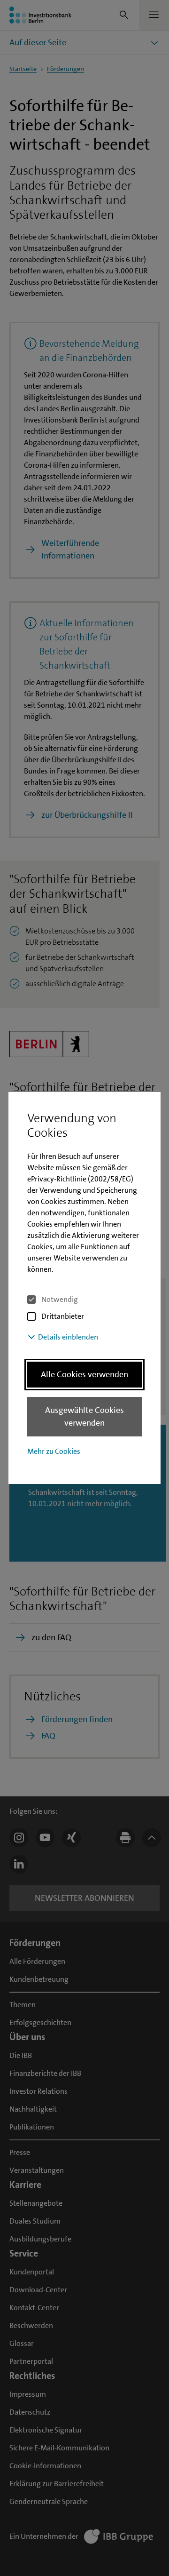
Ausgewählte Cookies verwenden (84, 1416)
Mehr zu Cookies (54, 1451)
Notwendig (60, 1299)
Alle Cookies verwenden (84, 1374)
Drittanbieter (63, 1316)
